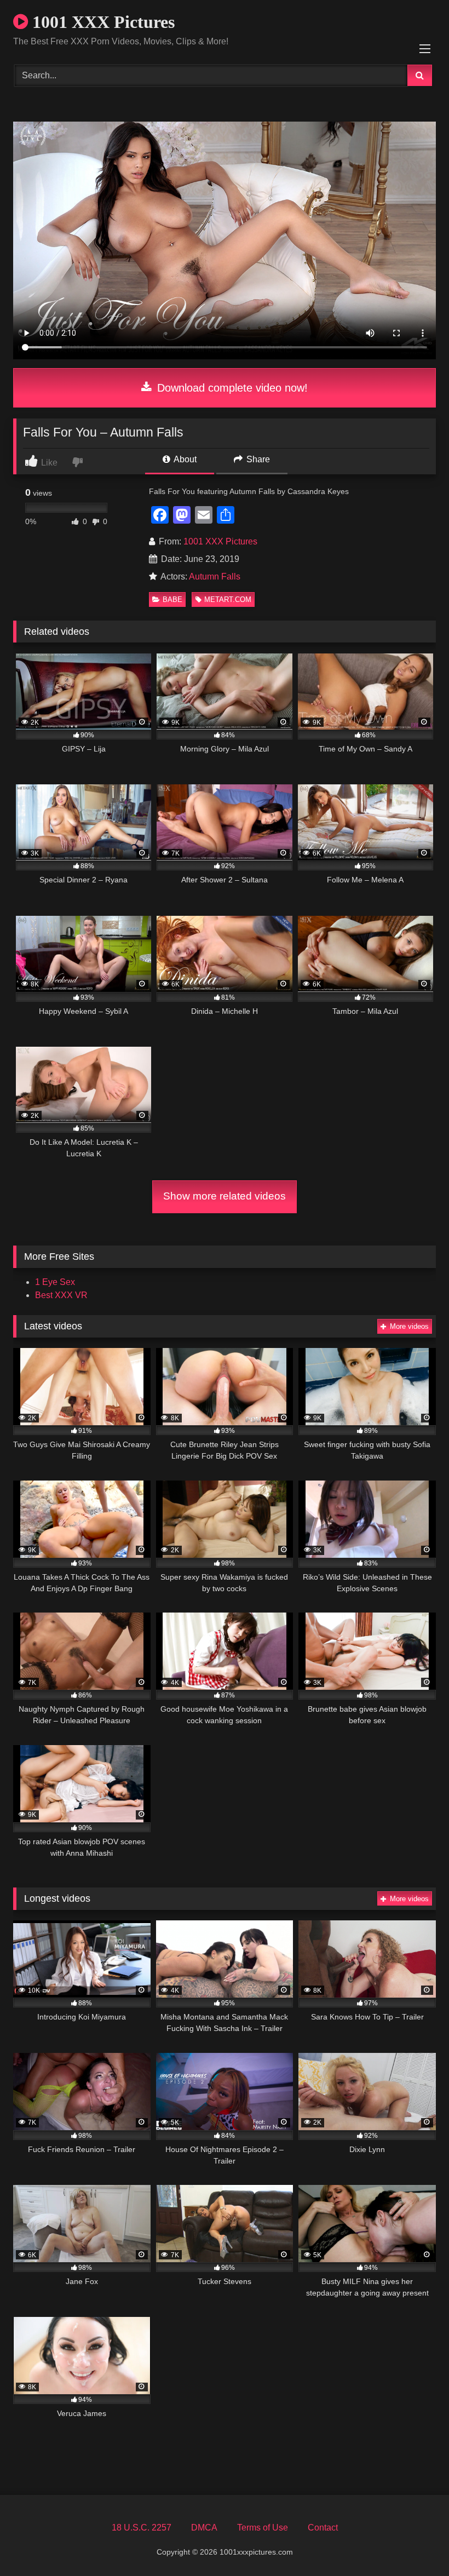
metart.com (228, 599)
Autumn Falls (215, 576)
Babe (172, 599)
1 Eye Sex (55, 1282)
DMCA (204, 2528)
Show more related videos (225, 1196)
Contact (323, 2528)
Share (257, 459)
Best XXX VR (61, 1295)
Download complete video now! (231, 388)
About (184, 459)
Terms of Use (263, 2528)
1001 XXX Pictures (101, 22)
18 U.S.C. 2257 (142, 2528)
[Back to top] (415, 2543)
